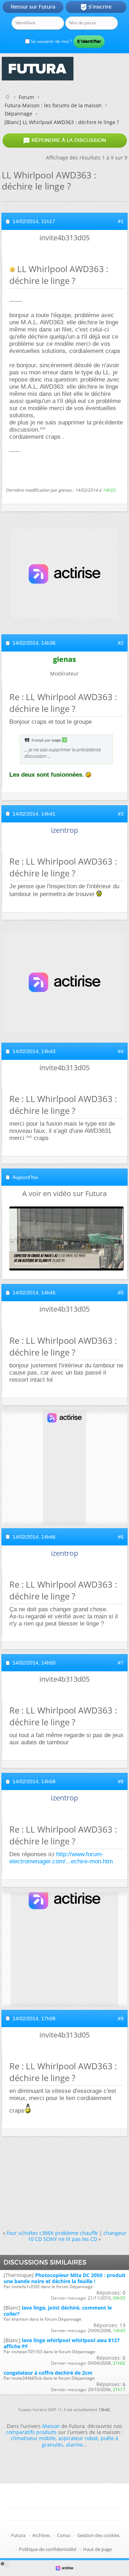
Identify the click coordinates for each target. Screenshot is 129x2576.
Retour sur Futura (33, 7)
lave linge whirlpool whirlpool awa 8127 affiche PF (62, 2343)
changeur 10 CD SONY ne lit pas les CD (77, 2236)
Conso (64, 2535)
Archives (41, 2535)
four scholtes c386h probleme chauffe (52, 2233)
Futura (18, 2535)
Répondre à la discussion (64, 141)
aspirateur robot (78, 2438)
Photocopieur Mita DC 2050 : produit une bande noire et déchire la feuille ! (64, 2278)
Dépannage (18, 114)
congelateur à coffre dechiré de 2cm (48, 2373)
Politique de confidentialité (48, 2549)
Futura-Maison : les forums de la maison (53, 105)
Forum (26, 97)
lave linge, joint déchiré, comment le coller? (58, 2311)
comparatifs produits (31, 2432)
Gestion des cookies (99, 2535)
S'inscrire (96, 7)
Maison (51, 2426)
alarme (74, 2445)
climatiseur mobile (33, 2438)
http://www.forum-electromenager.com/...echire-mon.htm (61, 1858)
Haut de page (97, 2549)
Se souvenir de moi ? (51, 41)
